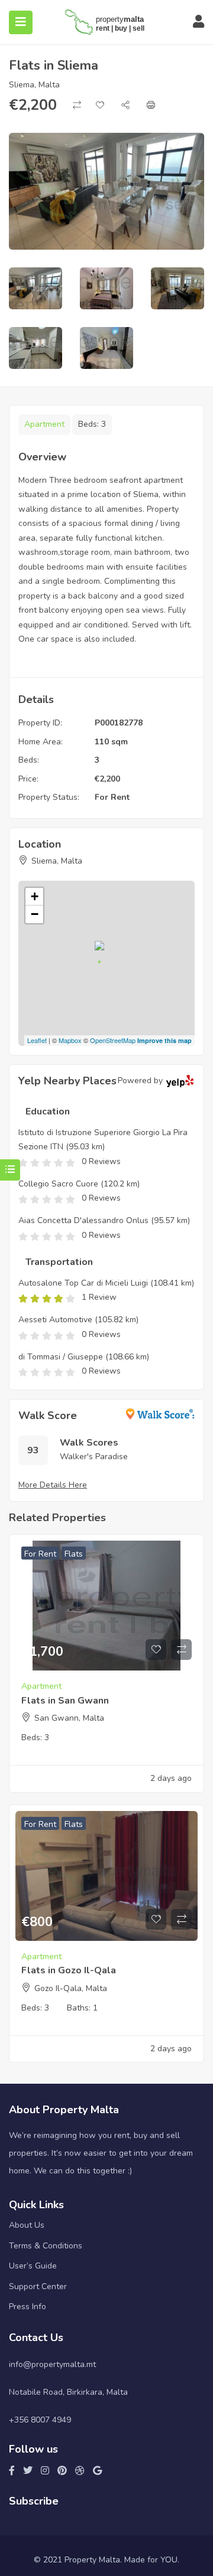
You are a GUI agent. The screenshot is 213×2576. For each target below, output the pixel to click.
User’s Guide (33, 2266)
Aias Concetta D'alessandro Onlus (83, 1220)
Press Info (28, 2307)
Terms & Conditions (46, 2246)
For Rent (112, 797)
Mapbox (70, 1040)
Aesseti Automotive (55, 1320)
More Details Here (53, 1485)
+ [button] (35, 896)
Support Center (38, 2286)
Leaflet (37, 1040)
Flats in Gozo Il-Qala (69, 1970)
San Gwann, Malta (69, 1718)
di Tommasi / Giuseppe (61, 1357)
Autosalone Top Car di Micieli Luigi (83, 1283)
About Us (27, 2225)
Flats (74, 1554)
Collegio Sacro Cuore (58, 1184)
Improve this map (164, 1040)
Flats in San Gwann (65, 1701)
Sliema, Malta (34, 85)
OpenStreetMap (113, 1040)
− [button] (35, 914)
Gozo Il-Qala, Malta (71, 1988)
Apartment (44, 424)
